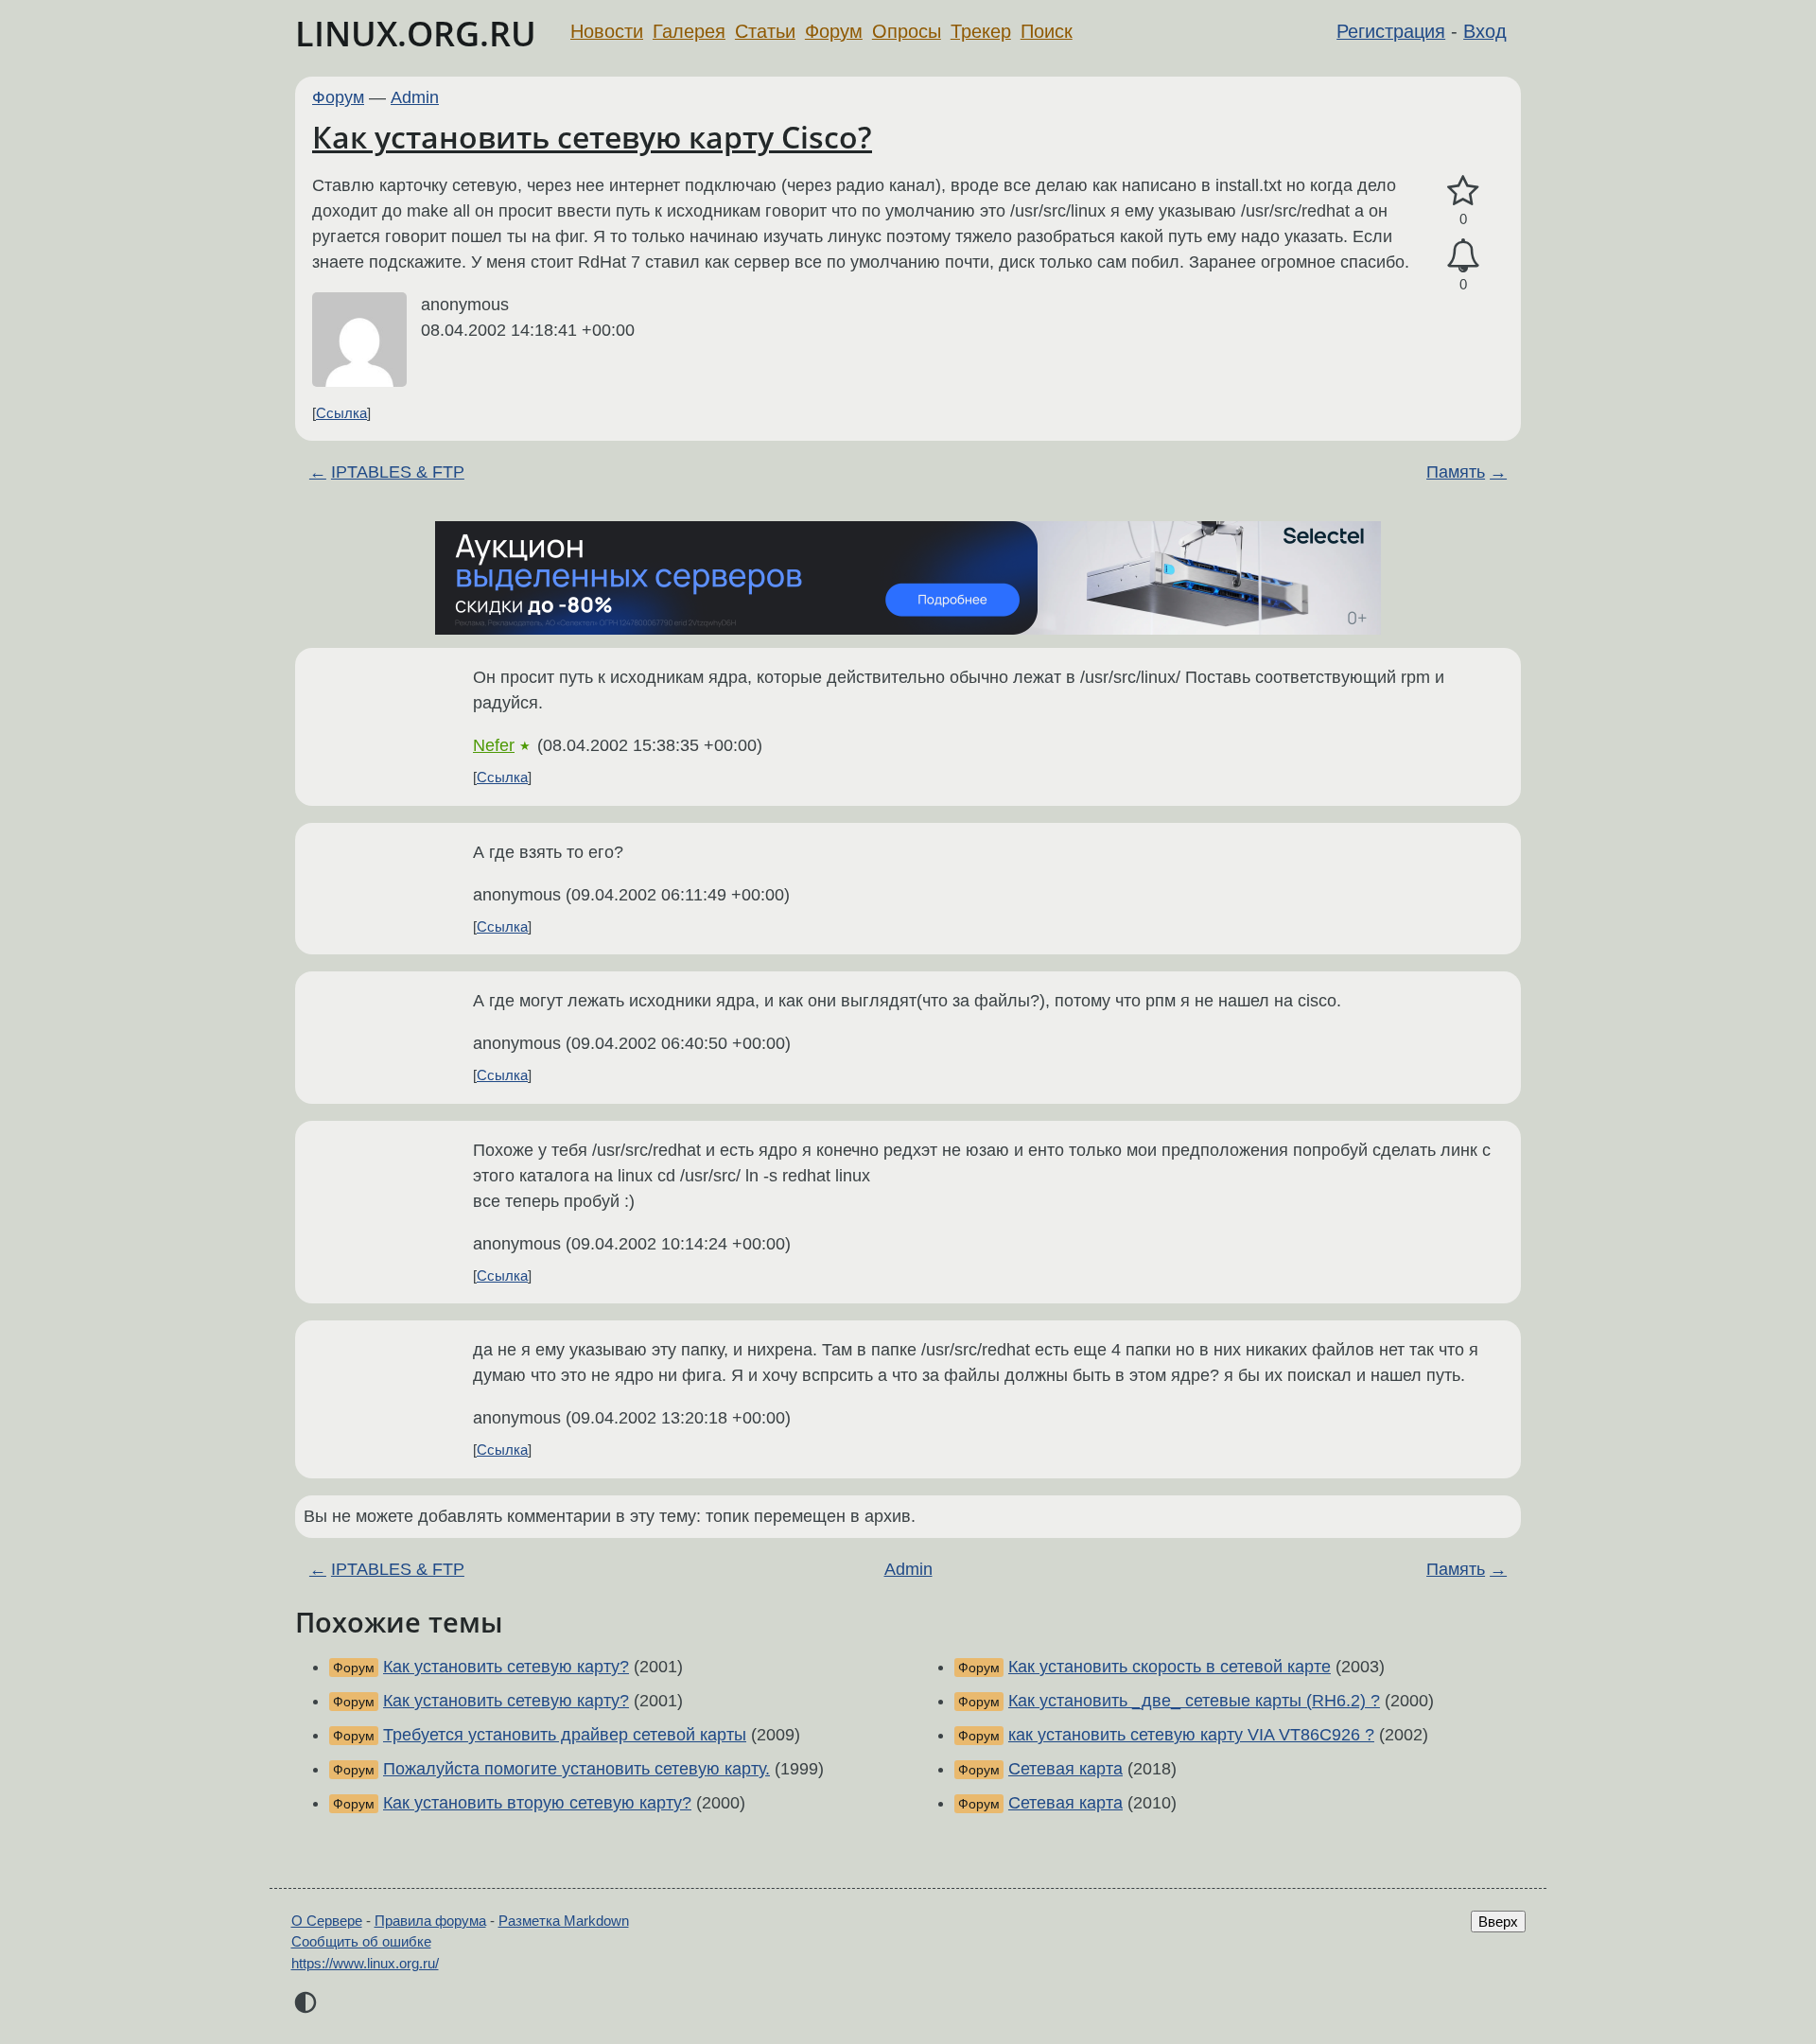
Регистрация (1391, 31)
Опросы (907, 31)
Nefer (494, 745)
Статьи (765, 31)
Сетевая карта (1065, 1769)
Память (1456, 472)
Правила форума (430, 1921)
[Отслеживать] (1463, 256)
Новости (607, 31)
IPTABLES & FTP (398, 472)
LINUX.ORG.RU (416, 34)
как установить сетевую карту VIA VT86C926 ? (1191, 1735)
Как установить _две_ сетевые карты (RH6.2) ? (1194, 1701)
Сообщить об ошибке (361, 1941)
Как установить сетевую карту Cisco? (592, 137)
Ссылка (341, 413)
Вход (1485, 31)
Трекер (981, 31)
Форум (834, 31)
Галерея (689, 31)
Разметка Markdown (564, 1921)
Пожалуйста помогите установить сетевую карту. (576, 1769)
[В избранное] (1463, 192)
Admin (415, 97)
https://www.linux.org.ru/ (365, 1963)
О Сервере (327, 1921)
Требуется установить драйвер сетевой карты (565, 1735)
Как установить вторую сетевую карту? (537, 1803)
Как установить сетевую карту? (506, 1667)
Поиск (1047, 31)
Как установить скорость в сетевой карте (1170, 1667)
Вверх (1498, 1922)
